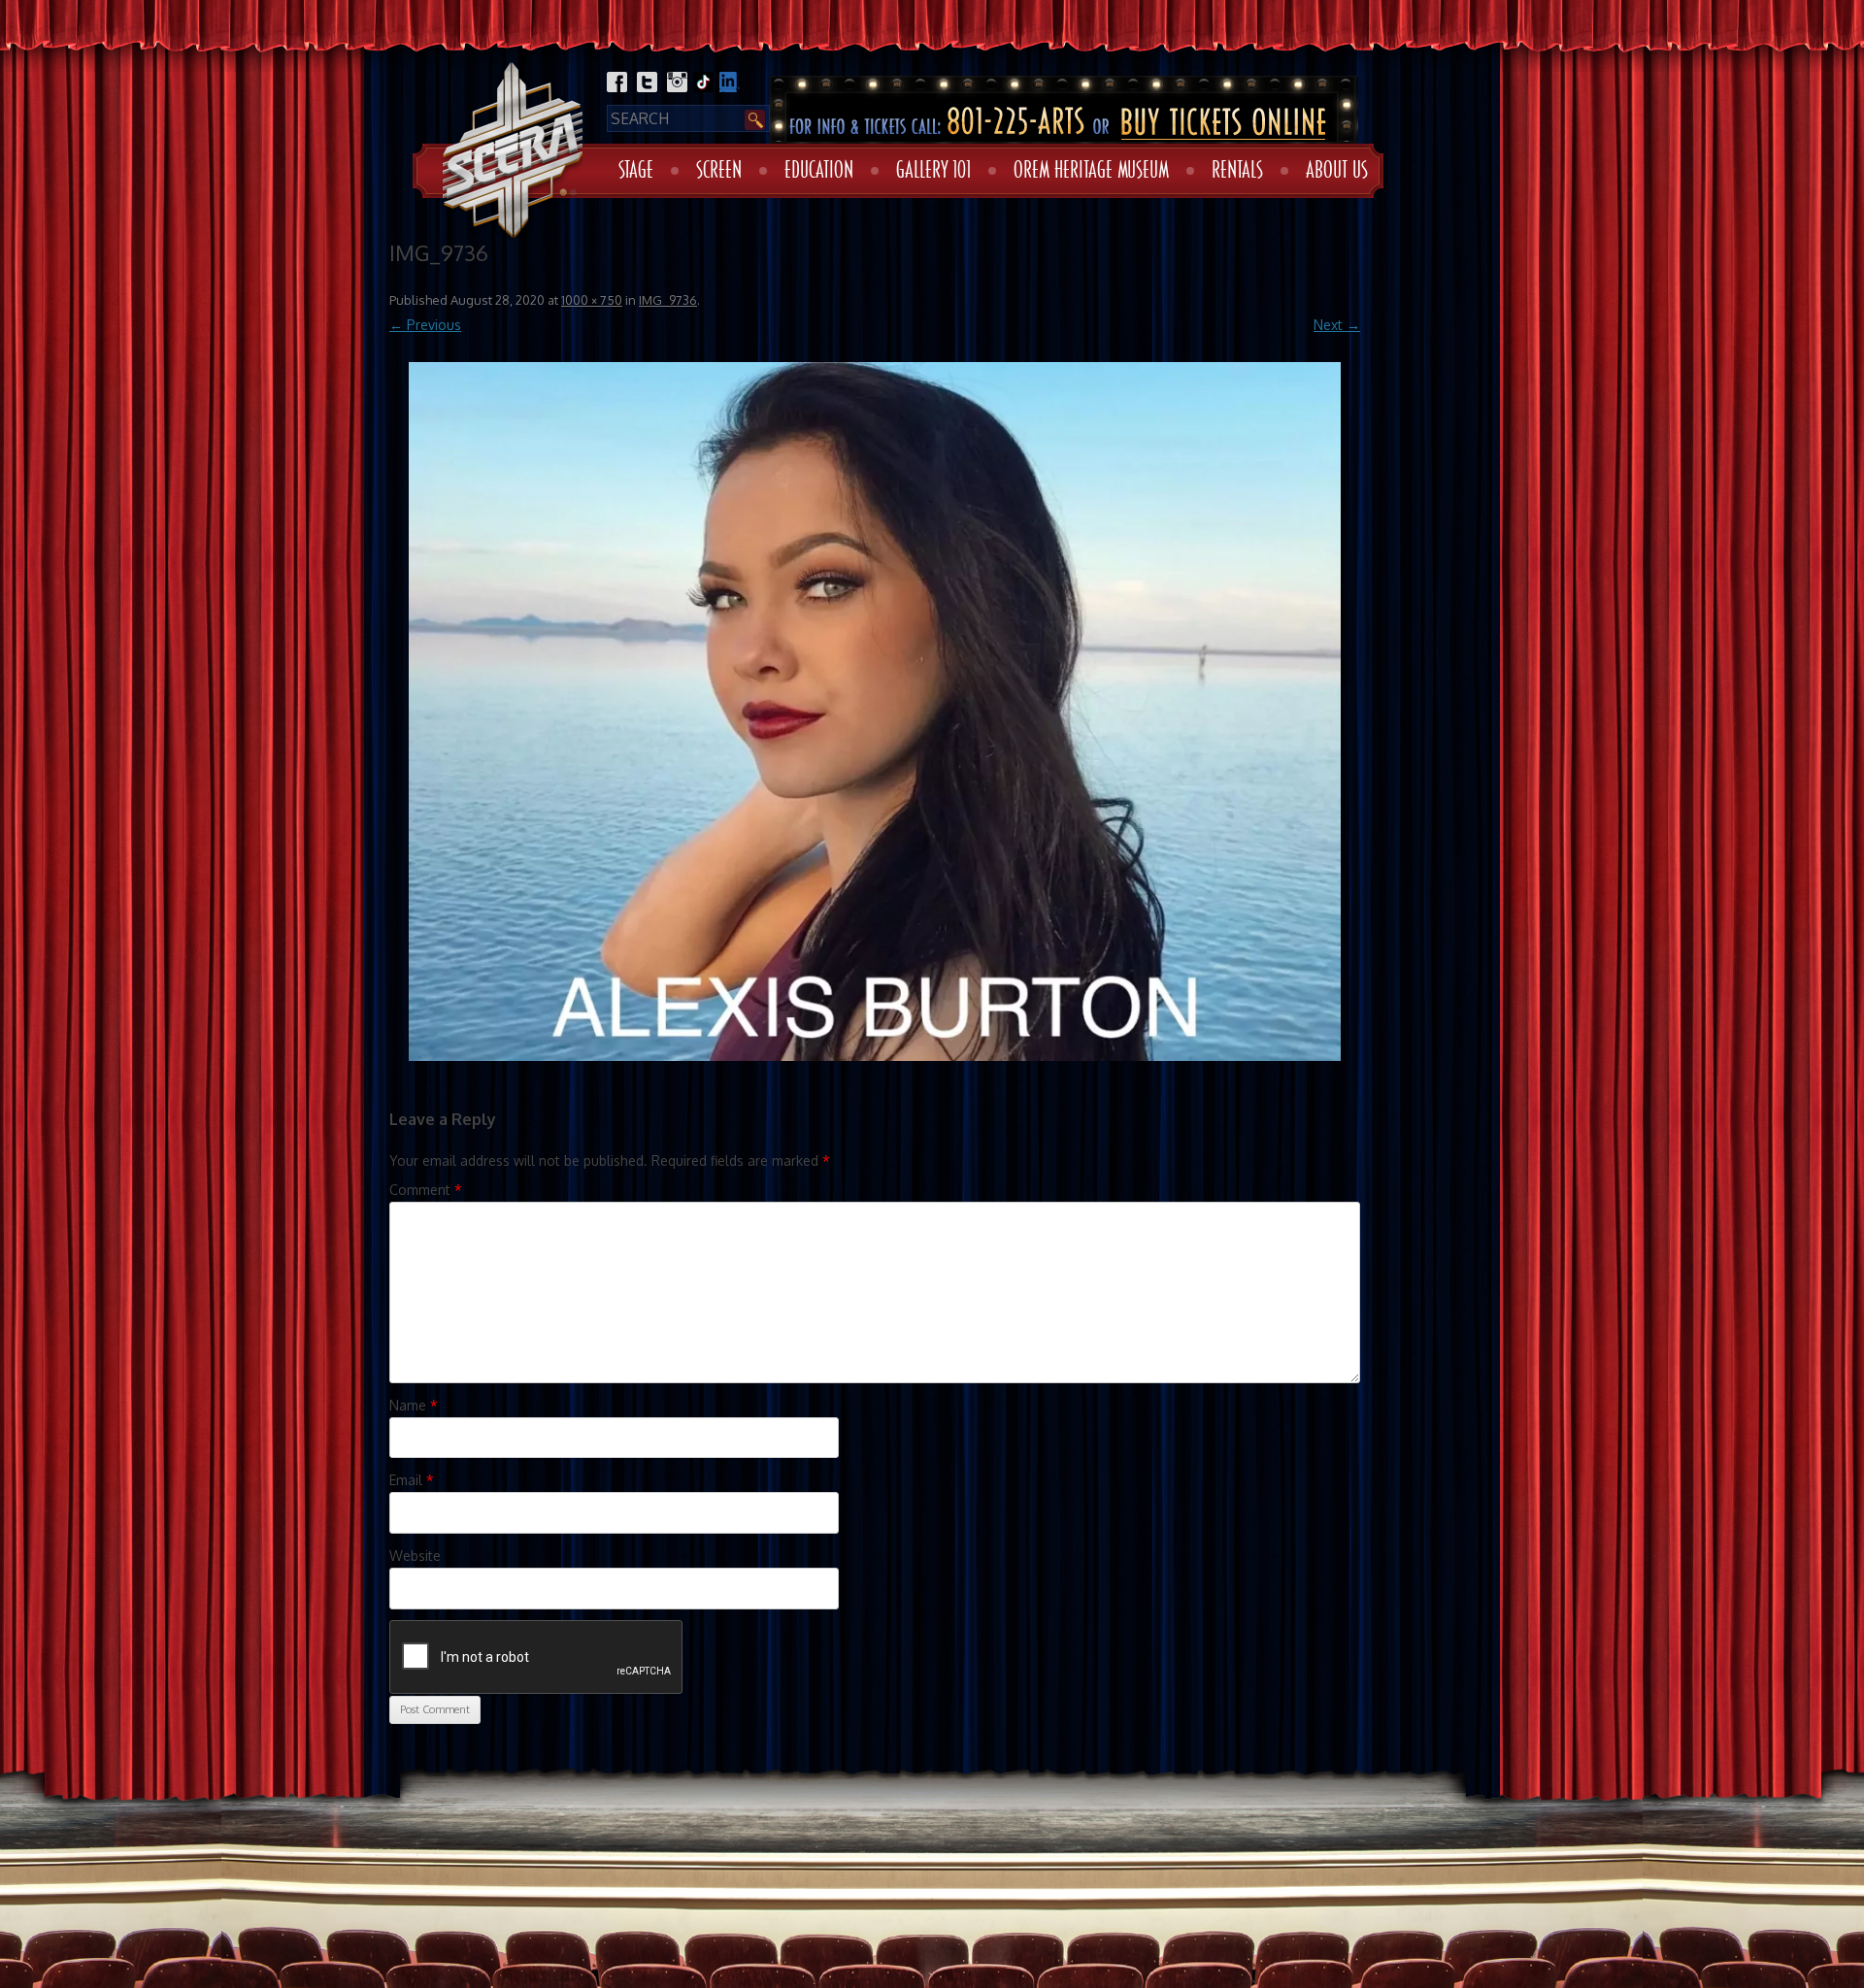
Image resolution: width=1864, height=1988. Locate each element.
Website (415, 1556)
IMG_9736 (668, 300)
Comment (426, 1190)
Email (412, 1480)
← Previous (425, 325)
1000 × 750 (592, 300)
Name (414, 1405)
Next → (1337, 325)
